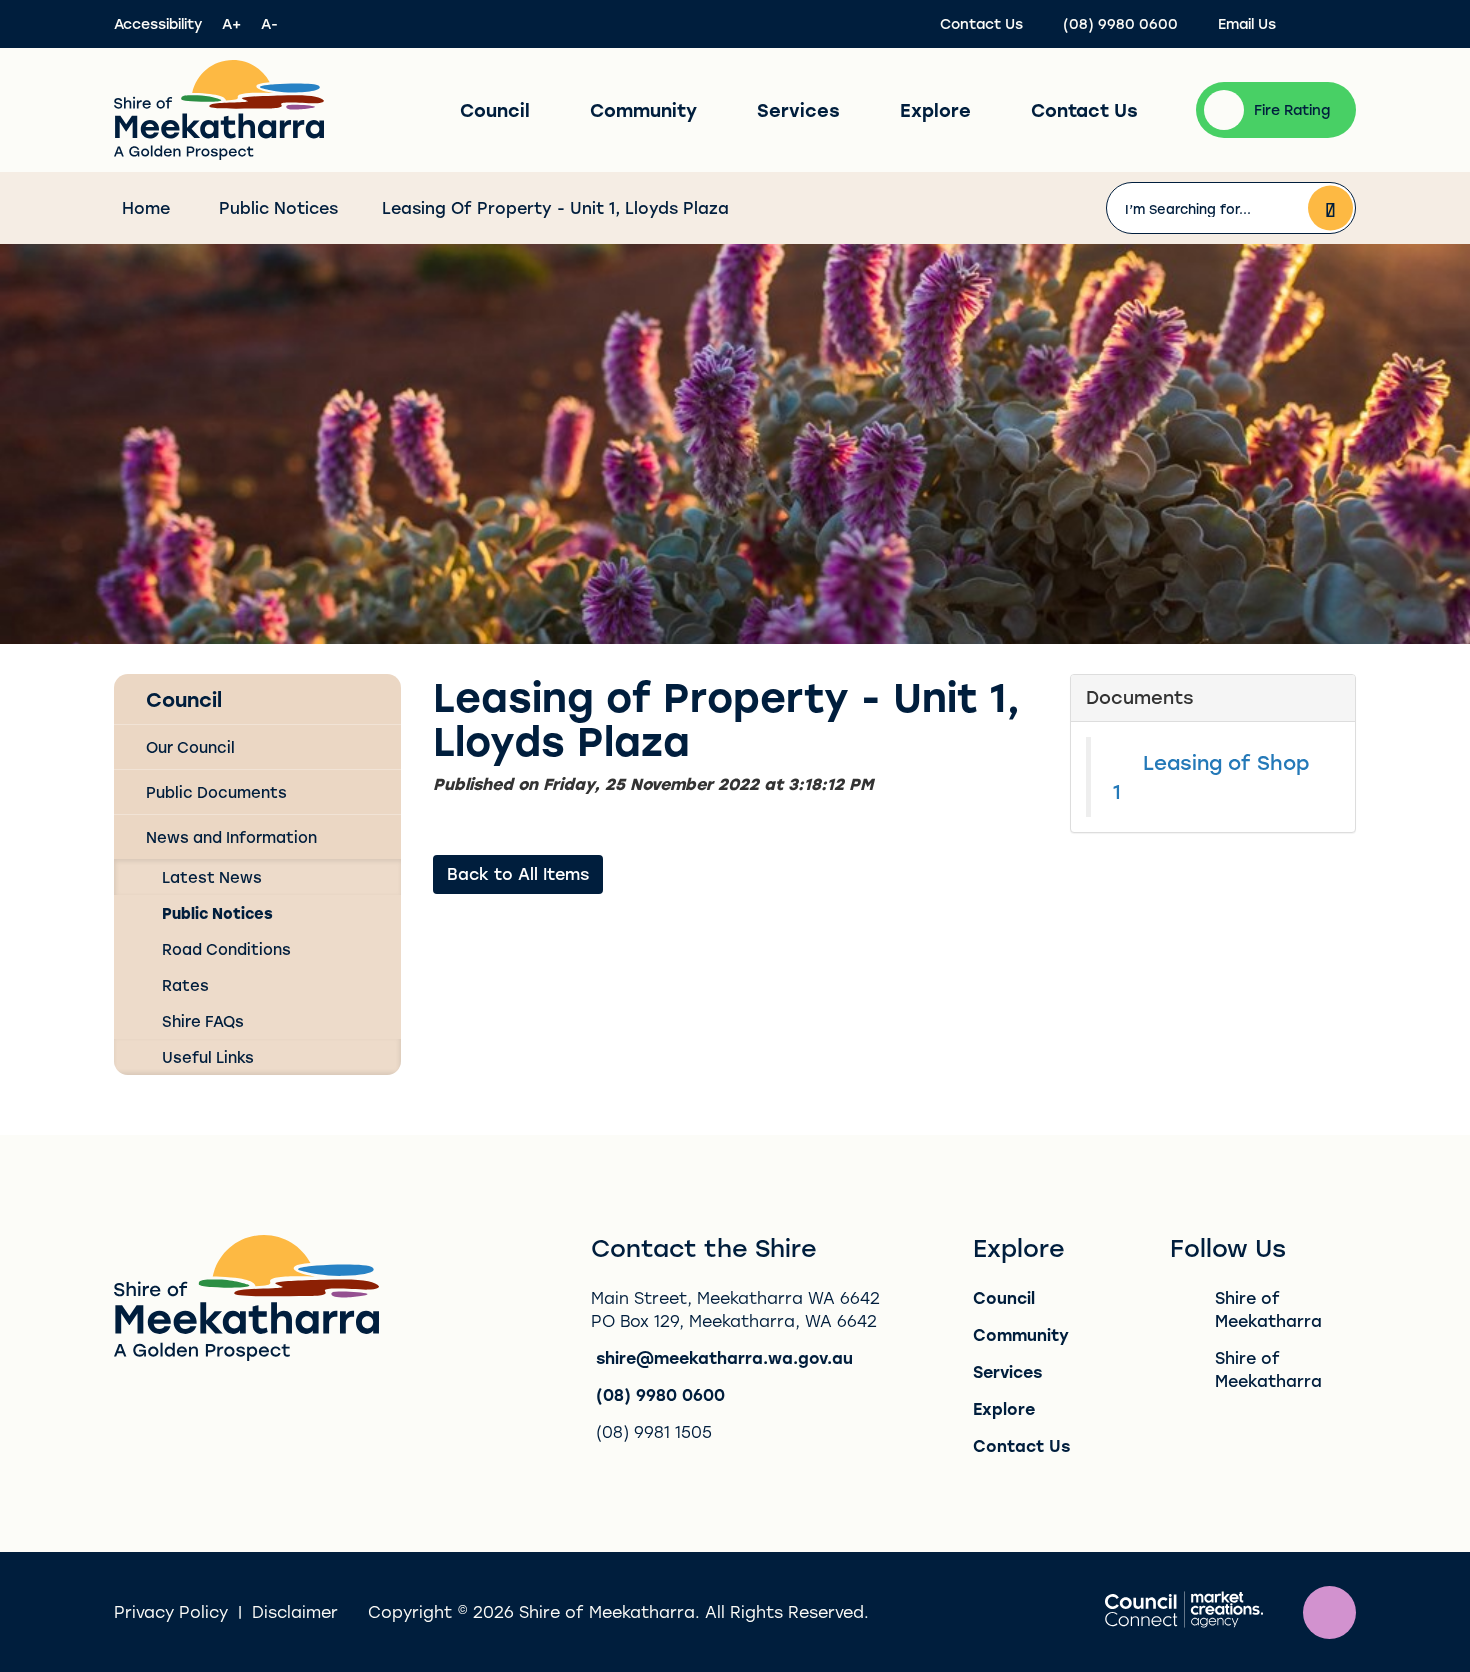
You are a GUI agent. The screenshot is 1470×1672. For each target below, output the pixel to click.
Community (643, 110)
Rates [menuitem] (185, 985)
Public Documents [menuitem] (216, 792)
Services (798, 110)
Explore (935, 110)
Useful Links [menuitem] (208, 1057)
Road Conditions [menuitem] (226, 949)
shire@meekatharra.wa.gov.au (724, 1357)
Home (146, 207)
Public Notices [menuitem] (217, 913)
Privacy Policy (171, 1611)
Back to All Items (518, 873)
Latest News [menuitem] (212, 877)
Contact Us (1084, 110)
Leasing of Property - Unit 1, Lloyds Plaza (555, 207)
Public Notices (278, 207)
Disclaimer (295, 1611)
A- (269, 23)
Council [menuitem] (184, 699)
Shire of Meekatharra (1268, 1309)
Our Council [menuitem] (190, 747)
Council (495, 110)
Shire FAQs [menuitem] (203, 1021)
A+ (231, 23)
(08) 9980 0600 (660, 1394)
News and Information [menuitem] (231, 837)
